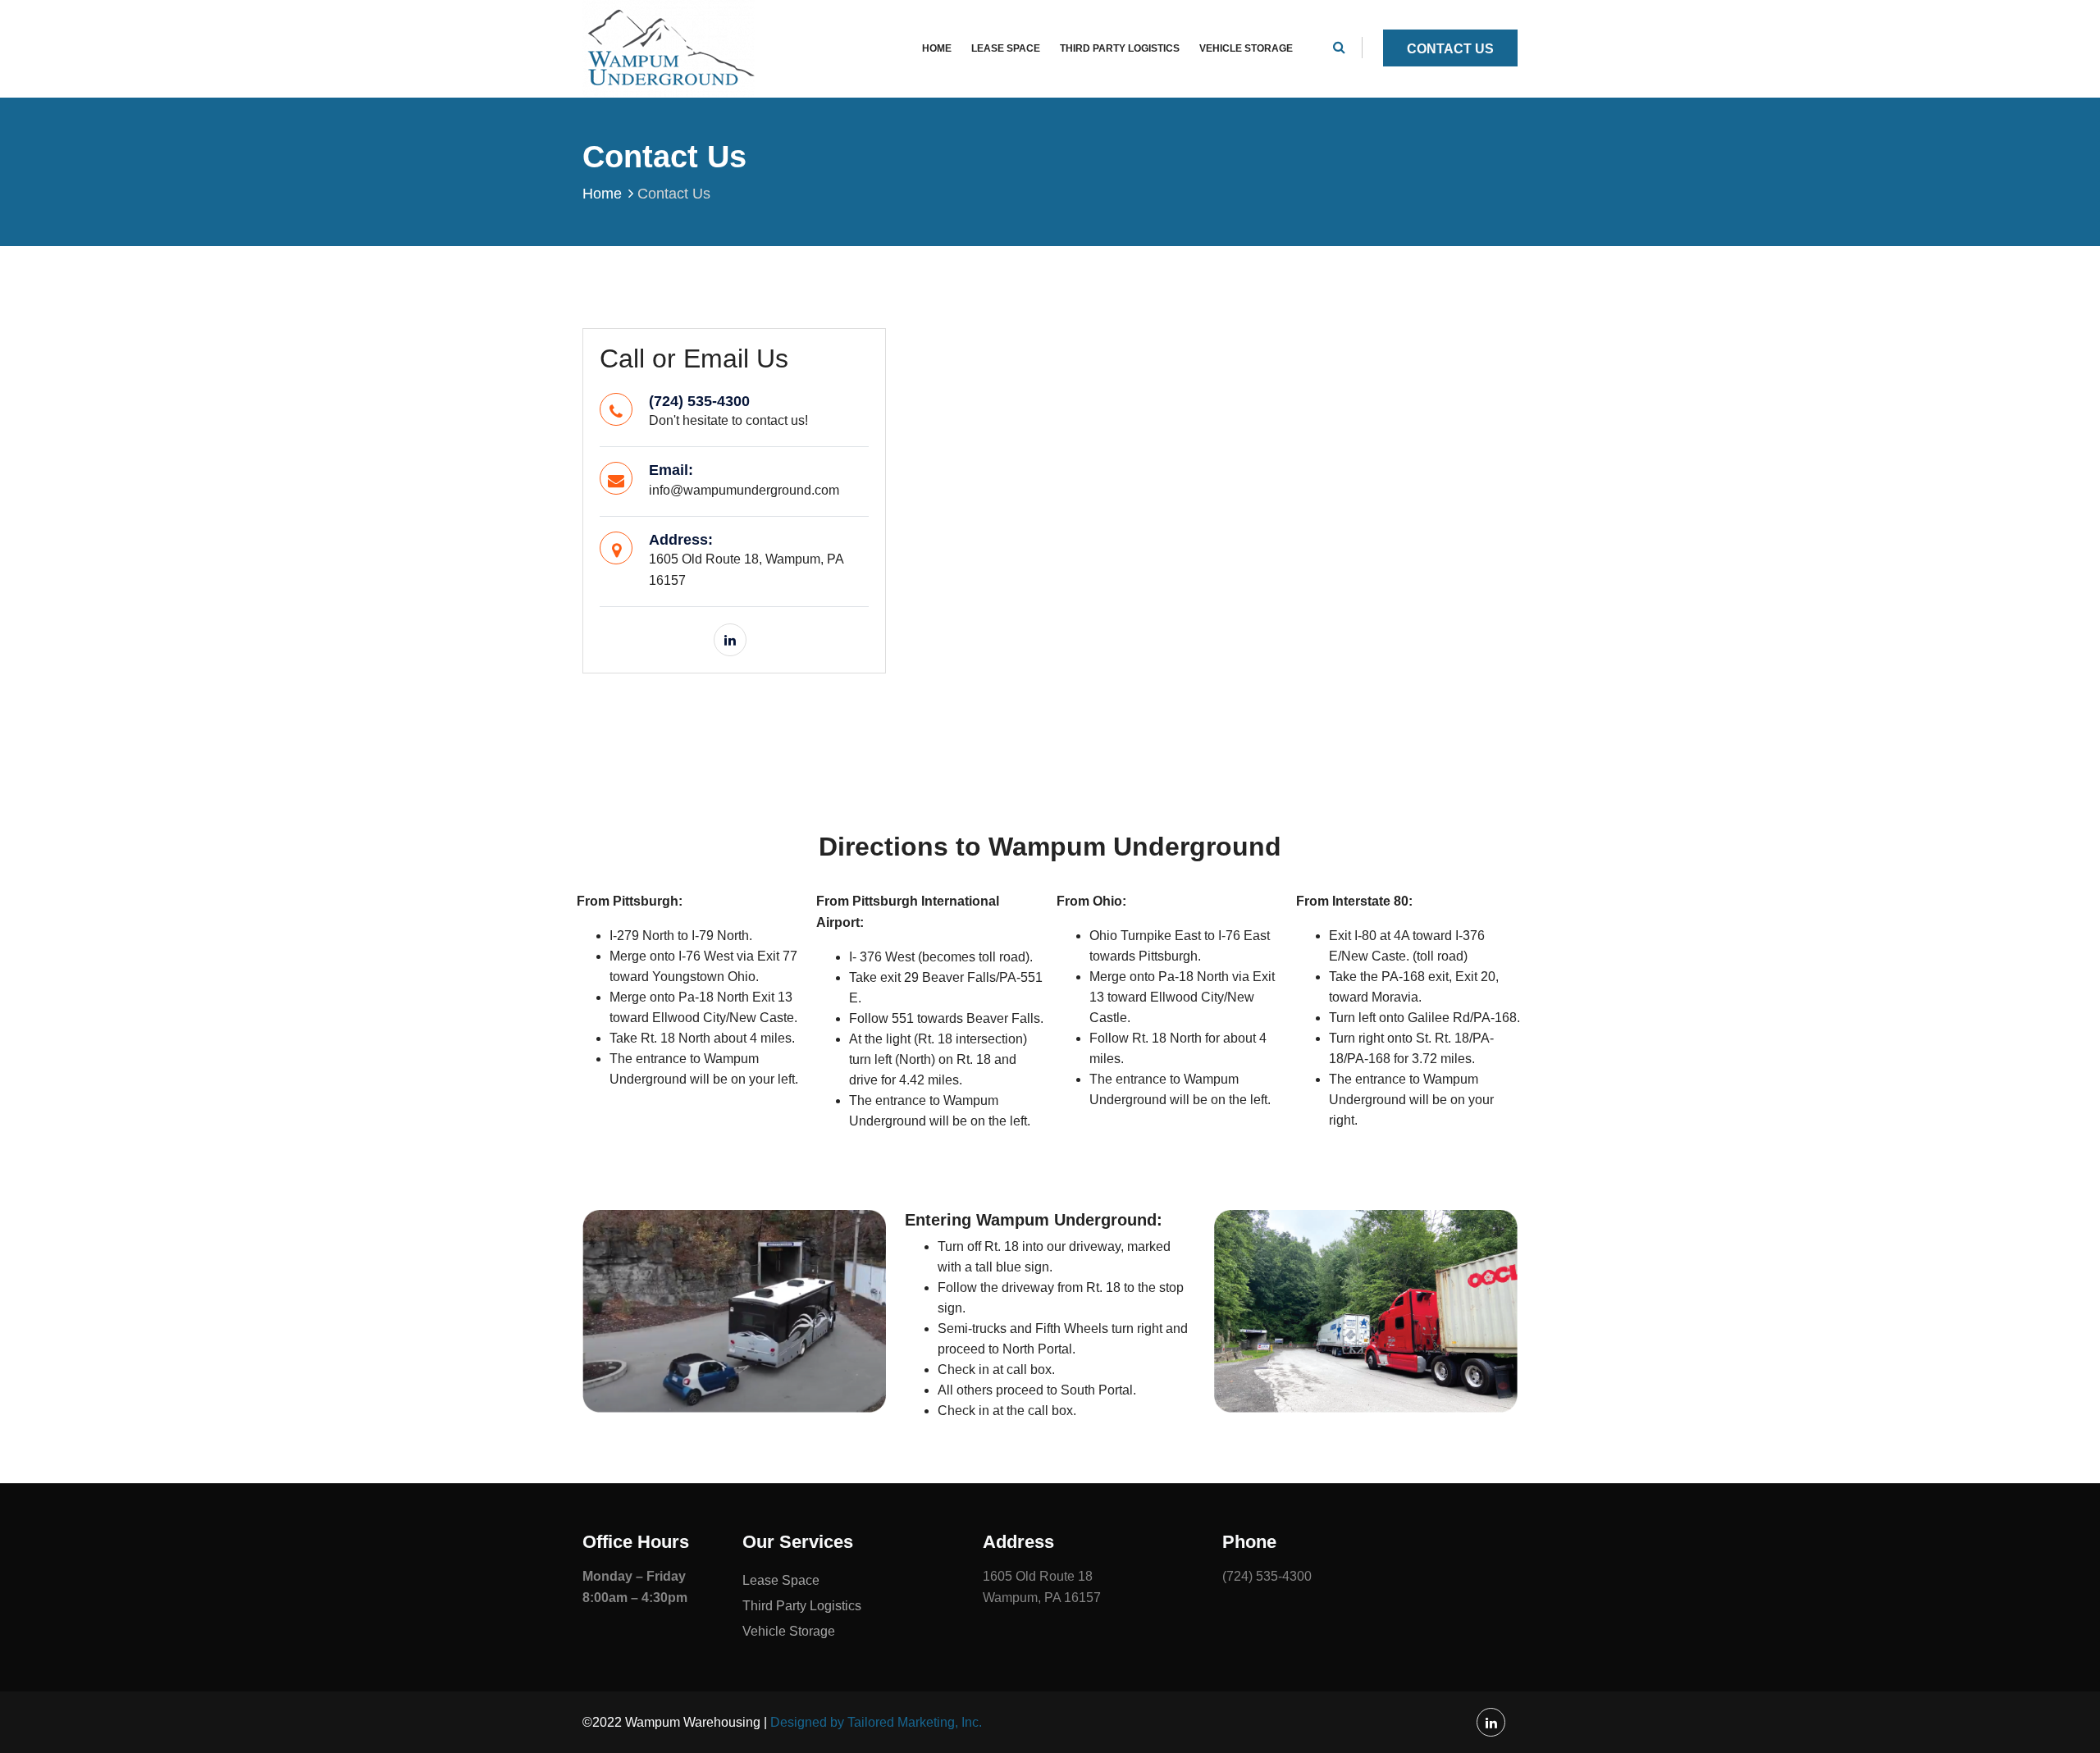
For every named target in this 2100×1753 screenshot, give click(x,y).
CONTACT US (1450, 49)
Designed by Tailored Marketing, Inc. (876, 1722)
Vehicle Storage (1246, 48)
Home (937, 48)
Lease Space (1006, 48)
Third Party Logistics (1120, 48)
